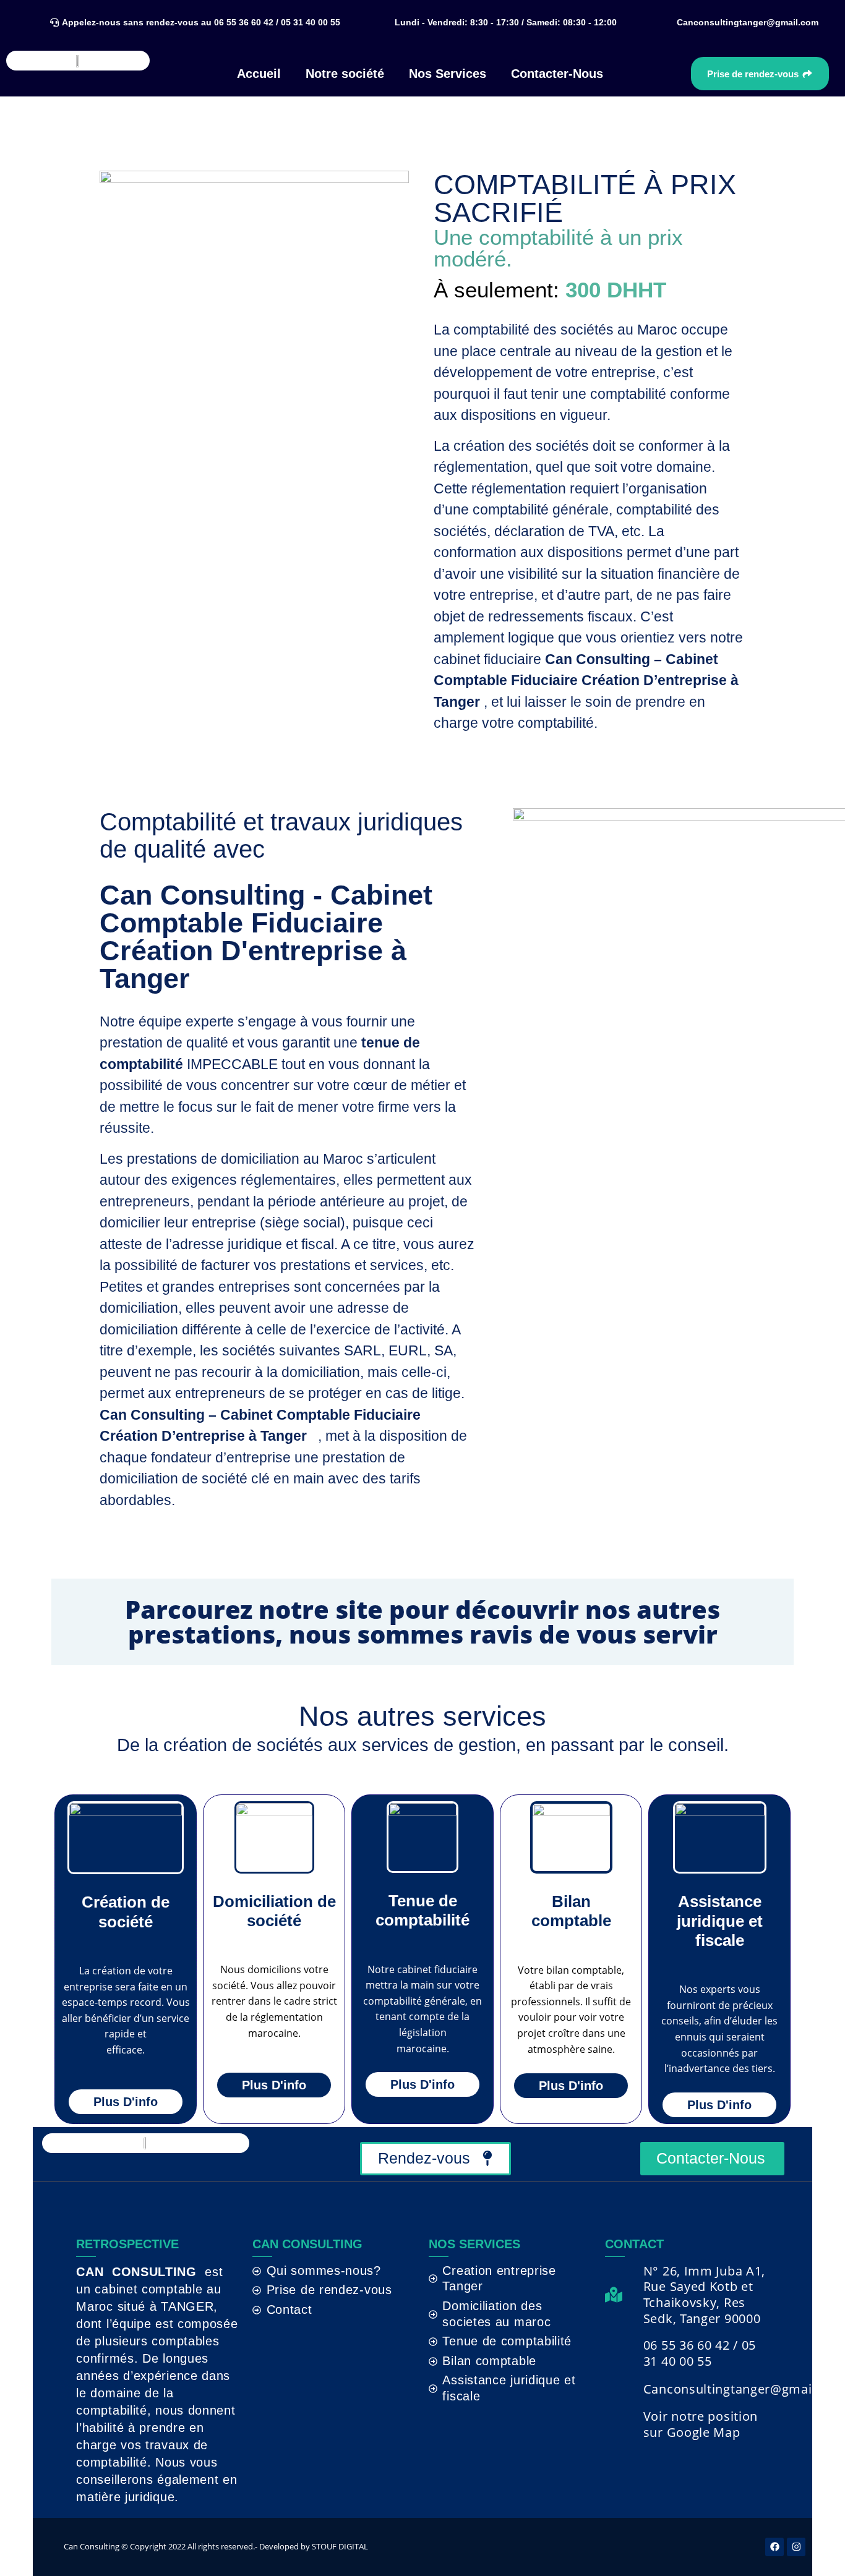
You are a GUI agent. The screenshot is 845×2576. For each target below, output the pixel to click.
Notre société (345, 74)
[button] (504, 22)
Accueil (259, 74)
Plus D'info (126, 2102)
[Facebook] (774, 2547)
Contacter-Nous (557, 74)
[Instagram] (796, 2547)
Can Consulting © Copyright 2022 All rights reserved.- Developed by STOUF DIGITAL (216, 2546)
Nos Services (448, 74)
